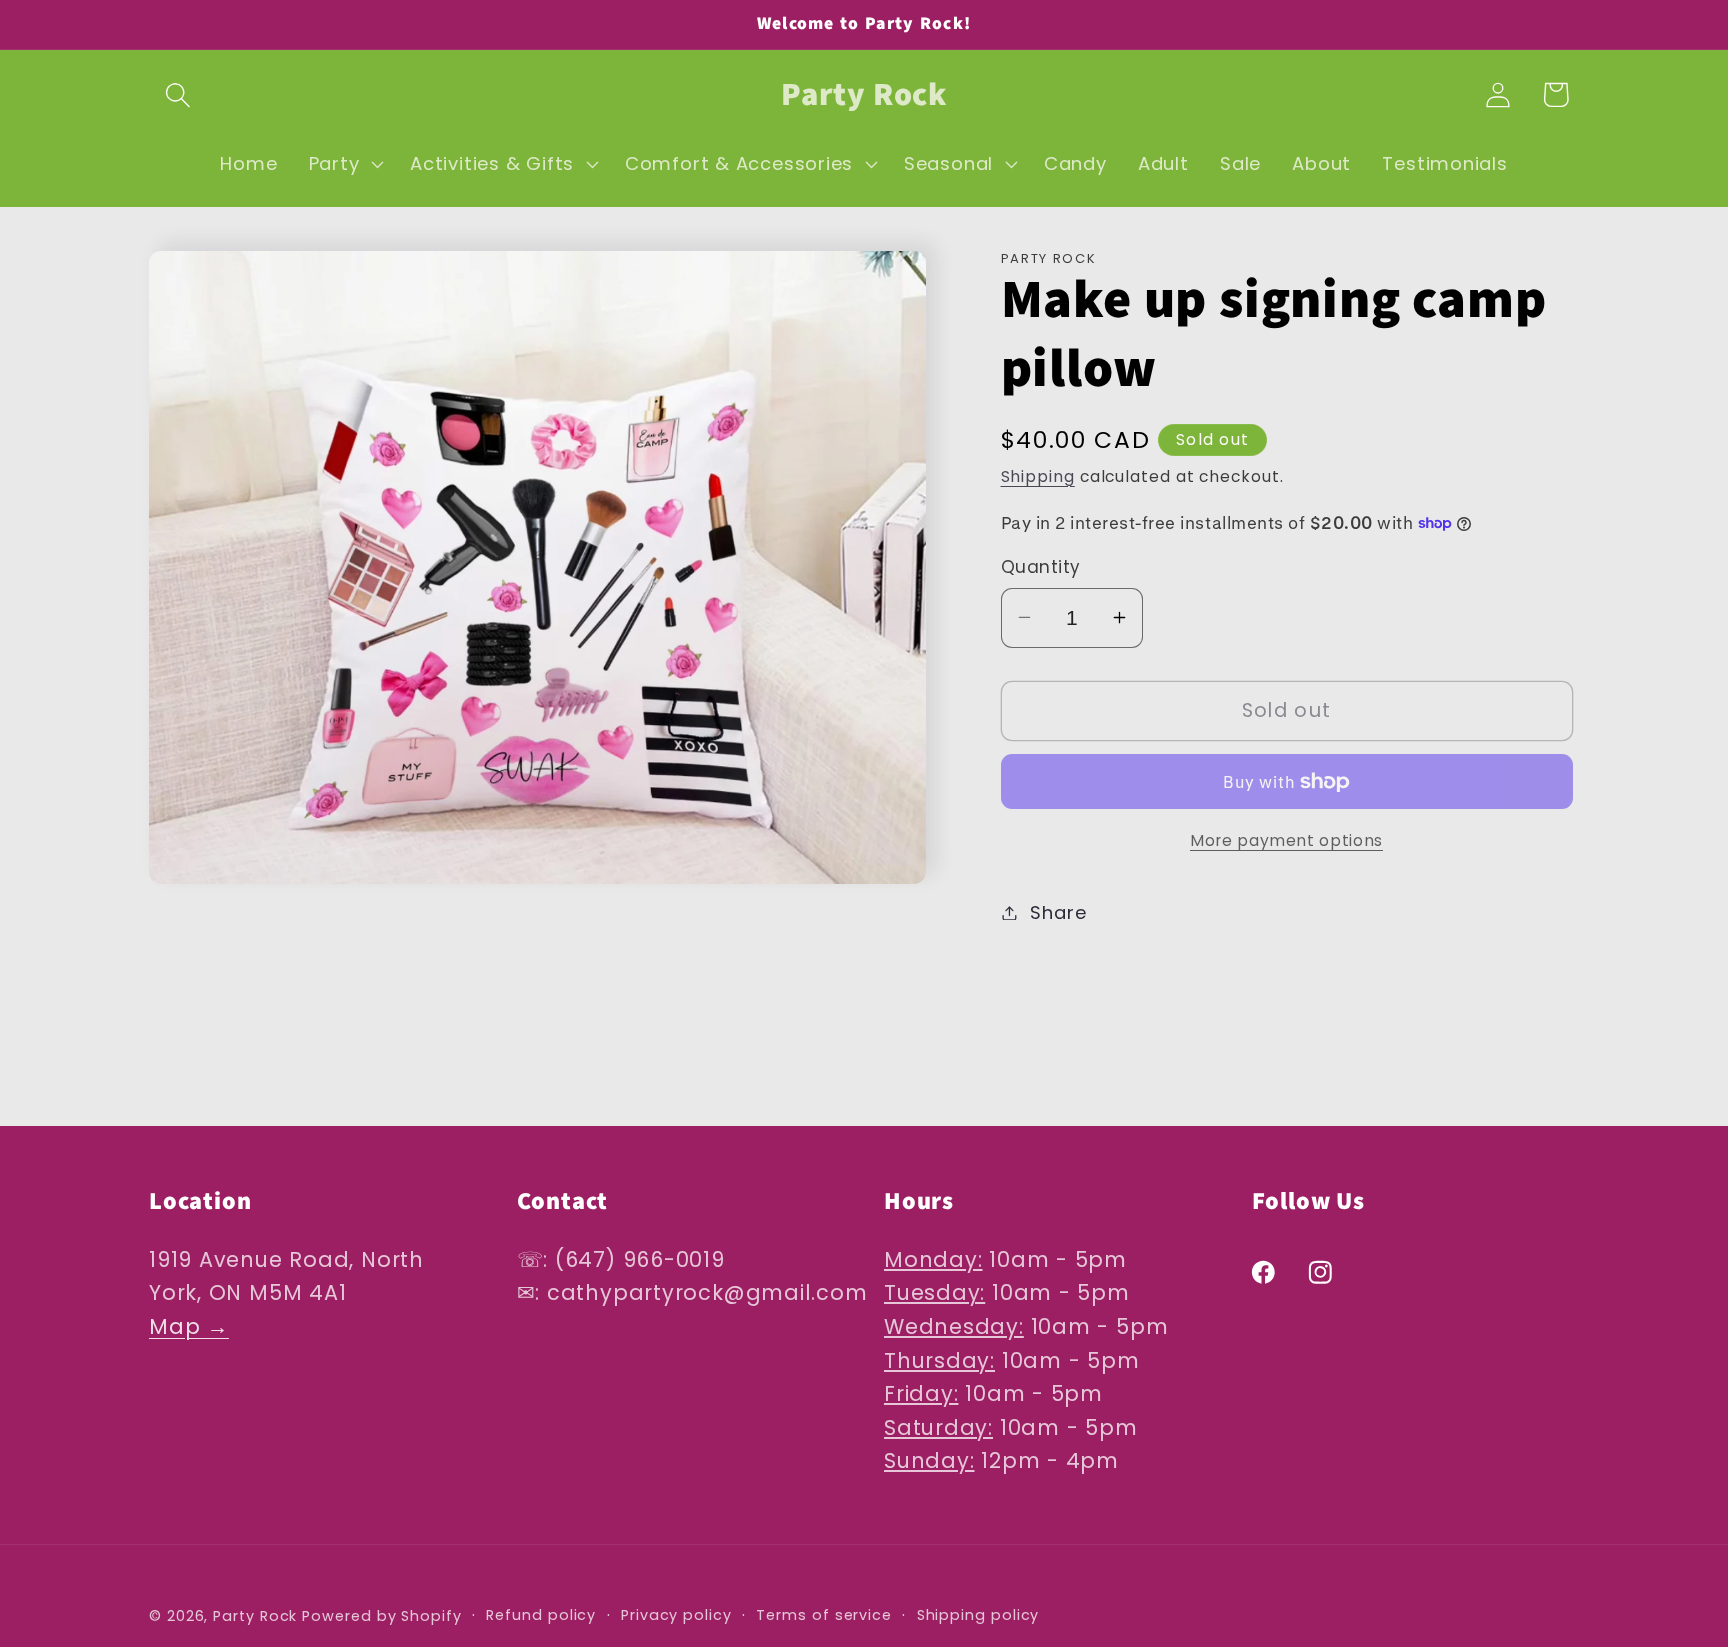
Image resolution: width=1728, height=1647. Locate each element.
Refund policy (541, 1614)
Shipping (1038, 476)
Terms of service (824, 1614)
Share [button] (1058, 912)
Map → (189, 1327)
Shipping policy (978, 1614)
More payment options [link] (1286, 840)
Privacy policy (676, 1614)
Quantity (1041, 567)
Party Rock (255, 1615)
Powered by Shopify (381, 1615)
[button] (177, 94)
